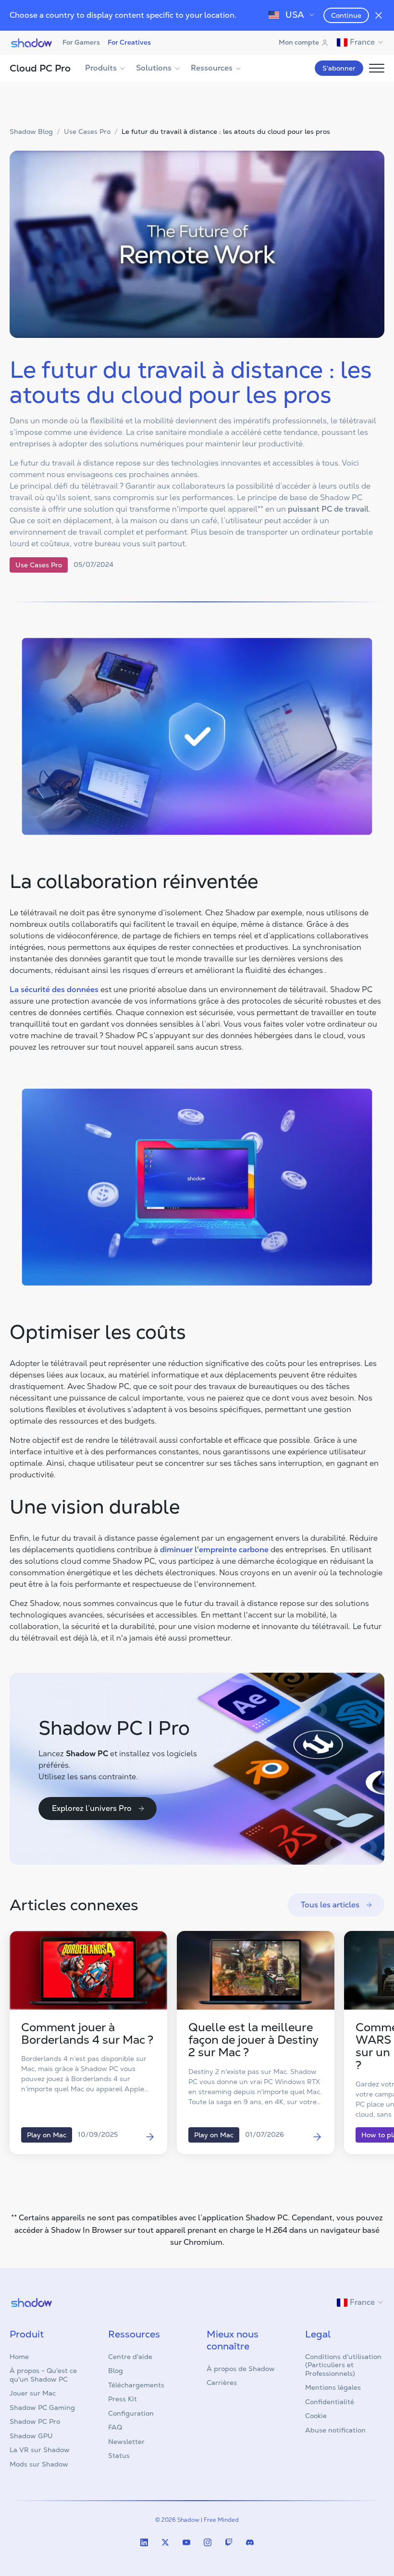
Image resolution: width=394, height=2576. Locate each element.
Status (119, 2456)
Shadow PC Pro (35, 2421)
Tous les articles (330, 1905)
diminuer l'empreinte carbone (214, 1550)
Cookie (316, 2416)
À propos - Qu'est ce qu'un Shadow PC (43, 2375)
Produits (101, 68)
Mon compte (299, 42)
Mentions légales (333, 2387)
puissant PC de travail (328, 509)
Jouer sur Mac (33, 2393)
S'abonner (339, 68)
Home (19, 2357)
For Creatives (129, 42)
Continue (346, 15)
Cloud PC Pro (40, 68)
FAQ (115, 2427)
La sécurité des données (54, 989)
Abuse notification (335, 2430)
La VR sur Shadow (40, 2450)
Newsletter (126, 2442)
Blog (116, 2371)
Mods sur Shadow (39, 2464)
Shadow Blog (31, 132)
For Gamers (81, 42)
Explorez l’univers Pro (92, 1808)
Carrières (222, 2383)
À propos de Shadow (241, 2369)
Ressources (212, 68)
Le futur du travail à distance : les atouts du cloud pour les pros (226, 132)
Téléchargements (136, 2385)
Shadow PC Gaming (42, 2408)
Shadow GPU (31, 2436)
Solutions (154, 68)
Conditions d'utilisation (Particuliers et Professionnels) (343, 2365)
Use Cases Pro (87, 132)
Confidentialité (330, 2402)
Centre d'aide (130, 2357)
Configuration (131, 2413)
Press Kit (123, 2399)
